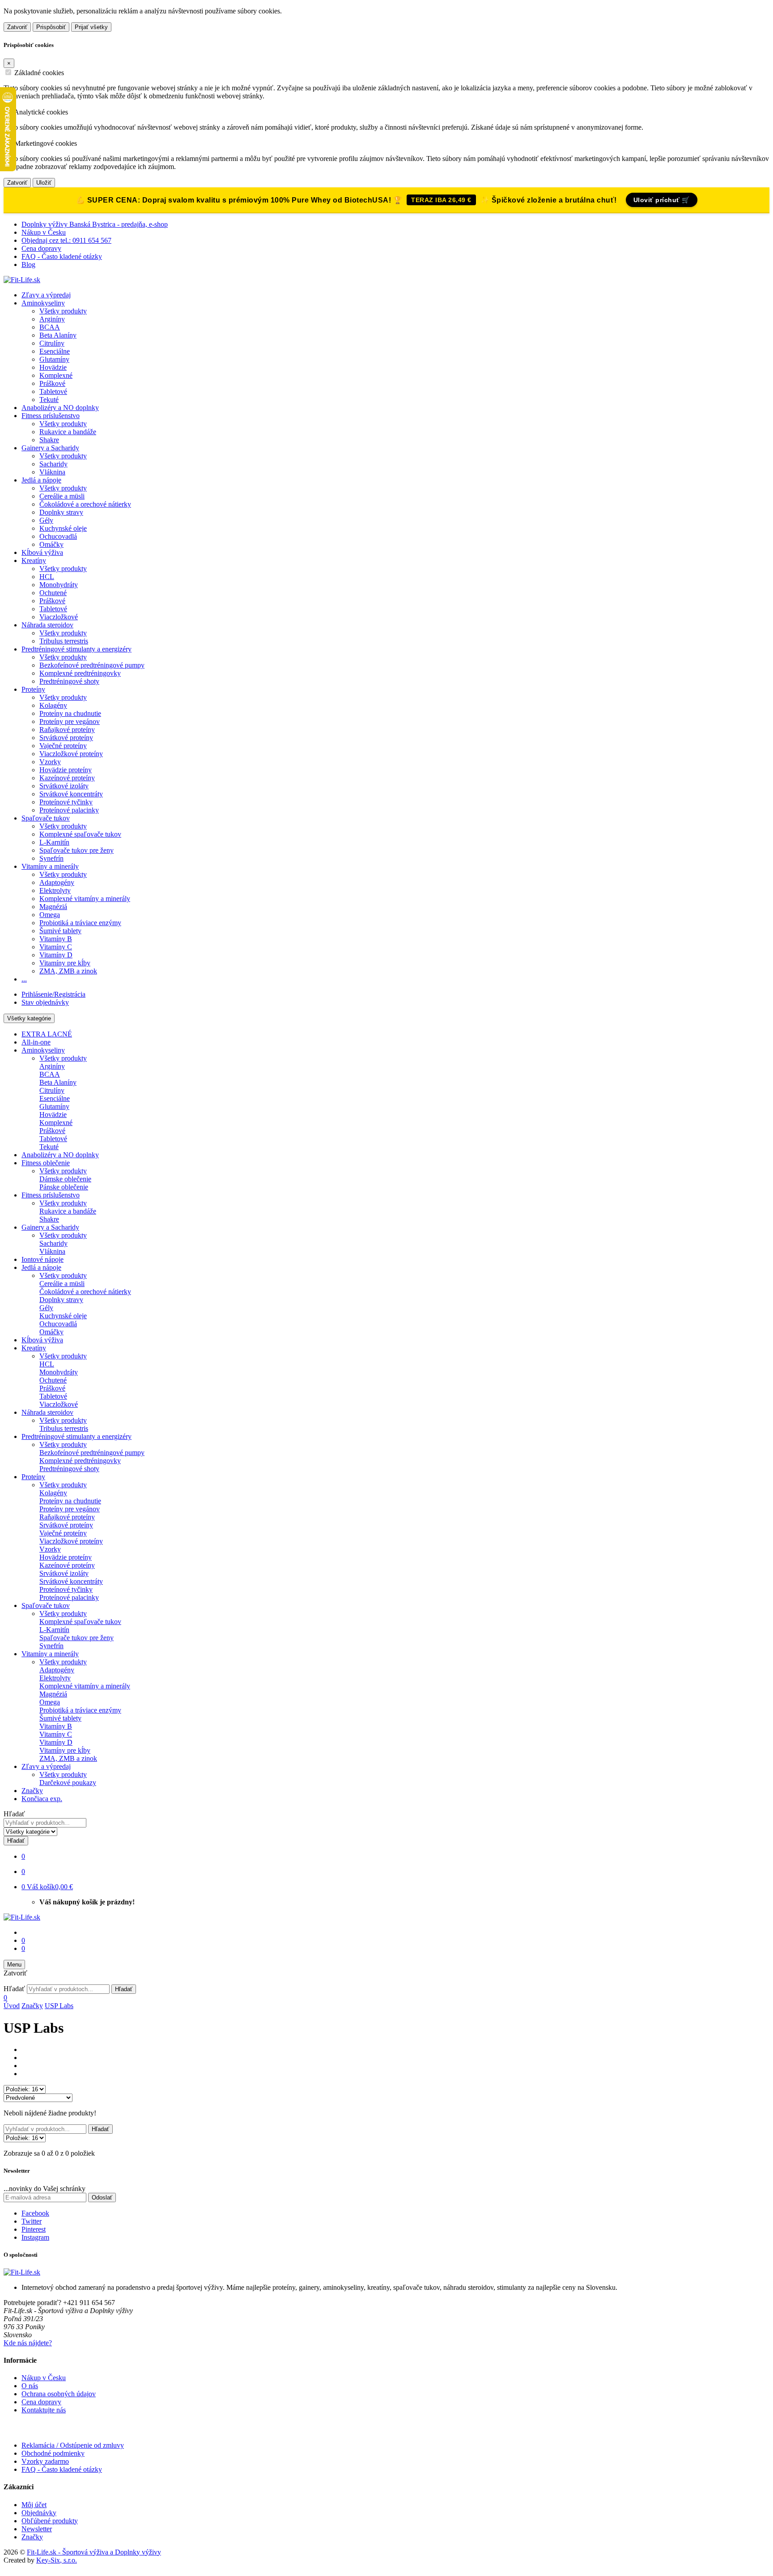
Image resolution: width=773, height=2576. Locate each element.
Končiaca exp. (42, 1799)
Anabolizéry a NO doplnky (60, 408)
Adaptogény (57, 882)
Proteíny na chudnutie (70, 713)
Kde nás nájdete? (28, 2343)
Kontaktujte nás (44, 2410)
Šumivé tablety (60, 931)
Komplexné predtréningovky (80, 673)
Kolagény (53, 705)
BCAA (50, 327)
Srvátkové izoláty (64, 786)
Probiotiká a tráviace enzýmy (80, 923)
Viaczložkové (59, 617)
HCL (47, 577)
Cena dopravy (41, 248)
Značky (32, 1791)
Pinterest (34, 2229)
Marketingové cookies (46, 143)
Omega (50, 915)
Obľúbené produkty (50, 2521)
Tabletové (53, 391)
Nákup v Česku (44, 232)
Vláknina (52, 472)
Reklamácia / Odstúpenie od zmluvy (73, 2445)
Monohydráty (59, 585)
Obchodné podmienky (53, 2453)
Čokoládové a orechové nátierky (85, 504)
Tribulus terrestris (64, 641)
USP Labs (59, 2006)
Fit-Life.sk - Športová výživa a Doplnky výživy (94, 2552)
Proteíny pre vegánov (70, 721)
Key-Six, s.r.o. (57, 2560)
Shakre (49, 440)
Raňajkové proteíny (67, 730)
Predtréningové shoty (69, 681)
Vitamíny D (56, 955)
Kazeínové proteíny (67, 778)
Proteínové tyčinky (66, 802)
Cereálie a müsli (62, 496)
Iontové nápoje (42, 1259)
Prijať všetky (91, 27)
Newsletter (37, 2529)
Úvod (12, 2006)
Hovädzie (53, 367)
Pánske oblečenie (64, 1187)
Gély (46, 520)
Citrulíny (52, 343)
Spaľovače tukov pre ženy (76, 850)
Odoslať (102, 2197)
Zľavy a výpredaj (46, 295)
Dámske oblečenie (65, 1179)
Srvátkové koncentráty (71, 794)
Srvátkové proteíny (66, 738)
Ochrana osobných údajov (59, 2394)
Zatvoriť (17, 27)
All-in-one (36, 1042)
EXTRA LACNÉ (47, 1034)
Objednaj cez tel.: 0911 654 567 (66, 240)
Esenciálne (55, 351)
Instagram (35, 2237)
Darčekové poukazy (68, 1783)
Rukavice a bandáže (68, 432)
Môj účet (34, 2505)
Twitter (32, 2221)
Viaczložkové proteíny (71, 754)
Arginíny (52, 319)
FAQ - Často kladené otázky (62, 256)
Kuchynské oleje (63, 528)
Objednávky (39, 2513)
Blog (28, 264)
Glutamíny (54, 359)
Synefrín (51, 858)
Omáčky (51, 544)
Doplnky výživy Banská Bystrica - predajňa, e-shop (95, 224)
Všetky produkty (63, 311)
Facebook (35, 2213)
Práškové (52, 383)
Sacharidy (53, 464)
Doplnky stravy (61, 512)
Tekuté (49, 400)
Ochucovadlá (58, 536)
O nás (30, 2386)
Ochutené (53, 593)
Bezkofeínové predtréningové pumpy (92, 665)
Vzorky (50, 762)
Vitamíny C (56, 947)
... (24, 979)
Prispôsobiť (51, 27)
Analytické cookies (41, 112)
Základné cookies (39, 73)
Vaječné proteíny (63, 746)
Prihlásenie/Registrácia (53, 994)
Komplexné (56, 375)
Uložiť (44, 183)
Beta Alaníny (58, 335)
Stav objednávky (45, 1002)
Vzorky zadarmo (45, 2461)
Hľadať (14, 1814)
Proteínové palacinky (69, 810)
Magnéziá (53, 907)
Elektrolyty (55, 890)
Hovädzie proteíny (66, 770)
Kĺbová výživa (42, 552)
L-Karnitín (54, 842)
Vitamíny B (56, 939)
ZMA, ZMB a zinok (68, 971)
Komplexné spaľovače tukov (80, 834)
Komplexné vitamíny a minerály (85, 899)
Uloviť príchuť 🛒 (662, 200)
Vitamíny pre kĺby (65, 963)
